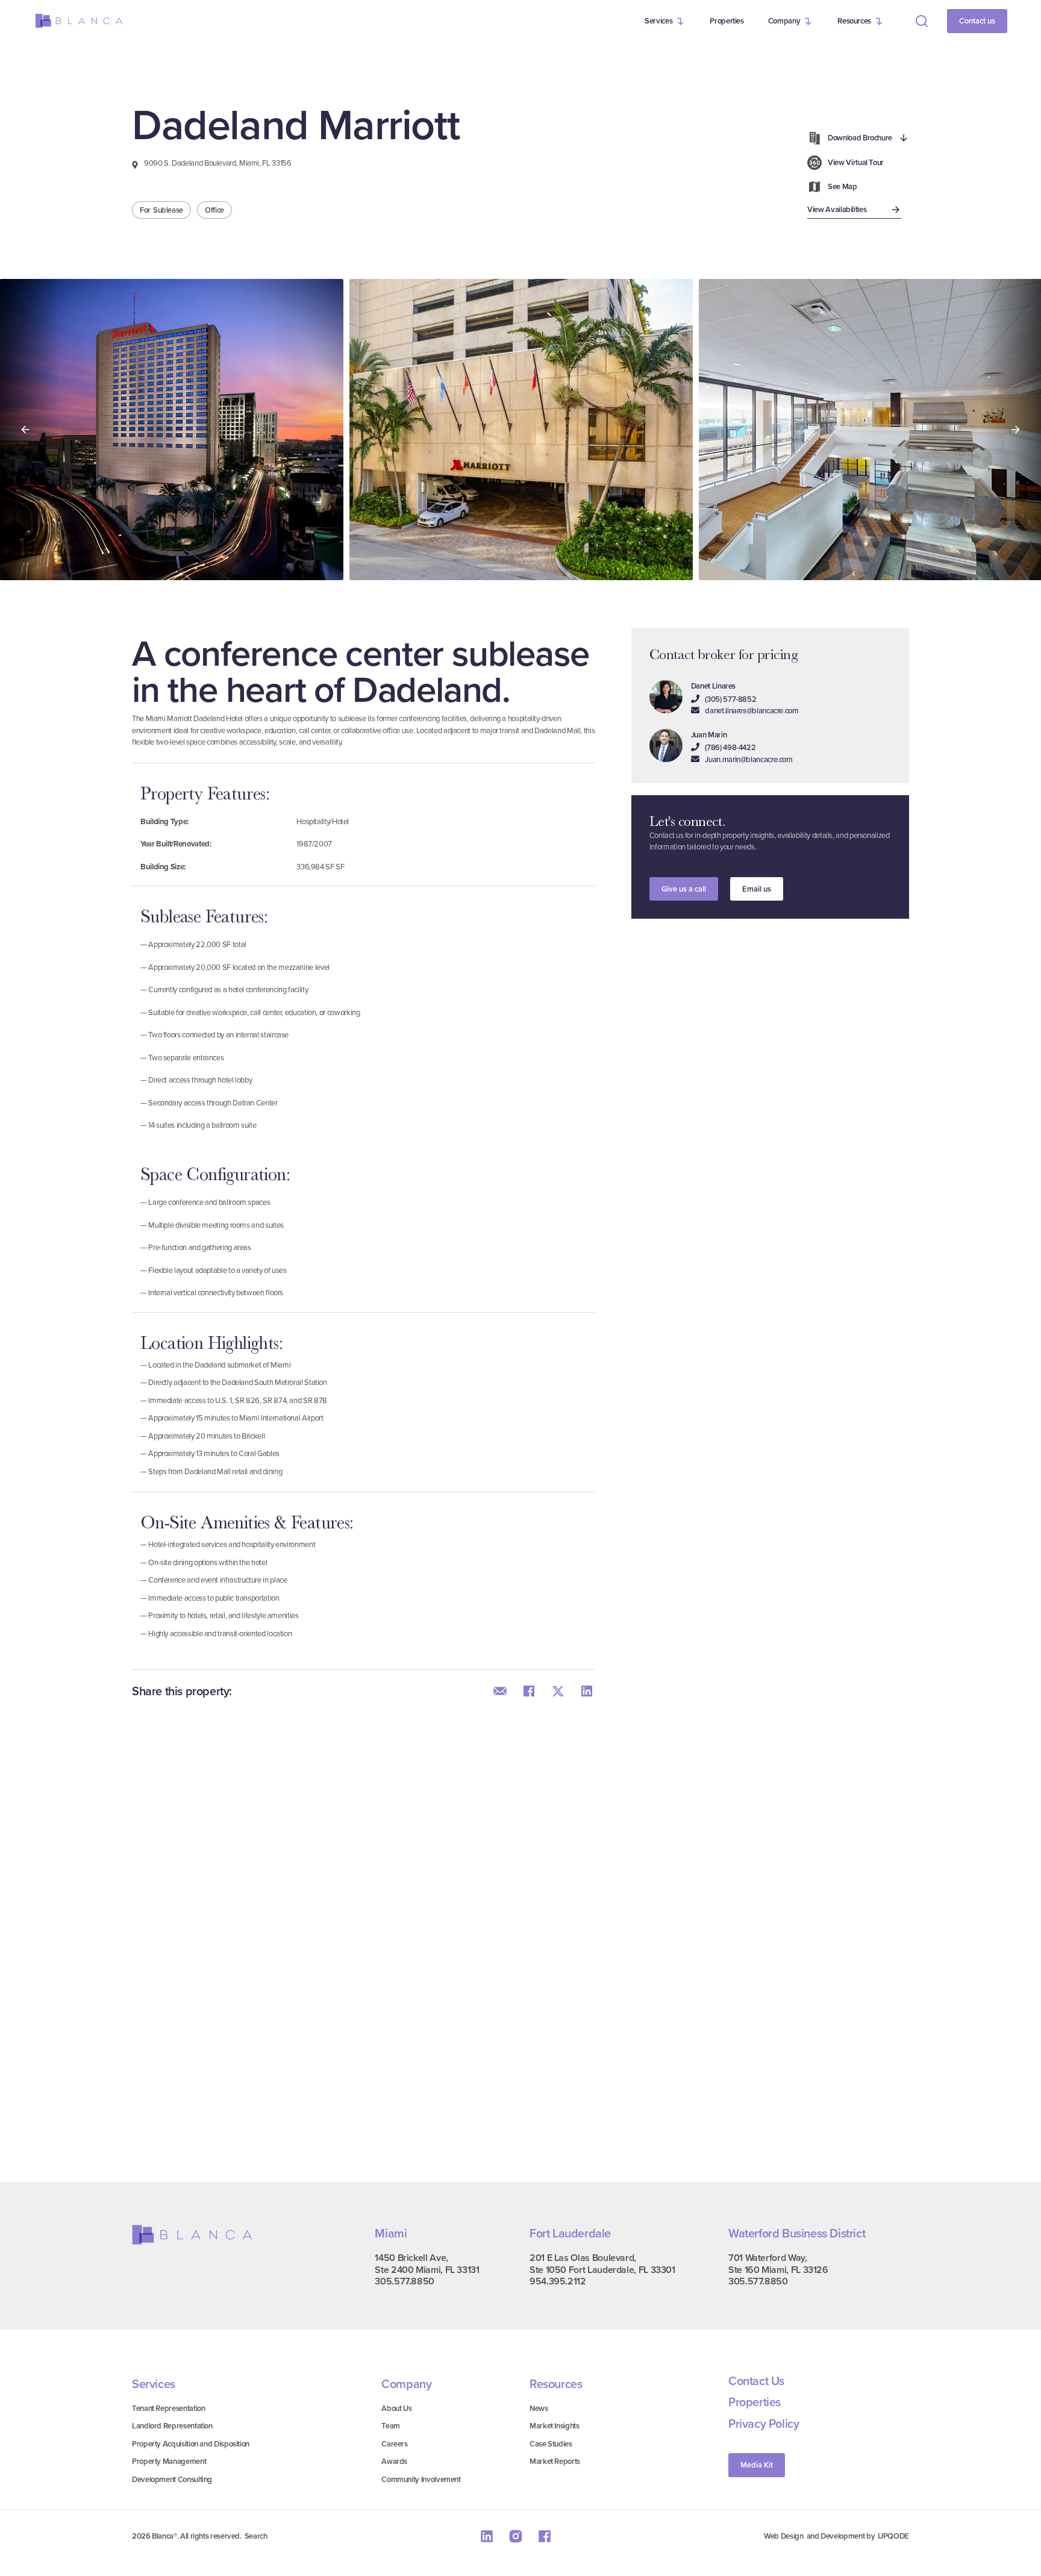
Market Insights (555, 2426)
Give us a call (684, 889)
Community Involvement (421, 2479)
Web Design (783, 2536)
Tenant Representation (168, 2408)
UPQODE (893, 2536)
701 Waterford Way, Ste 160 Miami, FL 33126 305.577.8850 (778, 2270)
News (539, 2408)
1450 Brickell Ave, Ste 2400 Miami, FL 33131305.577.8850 (427, 2270)
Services (658, 21)
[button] (665, 21)
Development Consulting (172, 2479)
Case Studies (551, 2444)
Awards (394, 2461)
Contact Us (756, 2381)
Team (391, 2426)
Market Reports (555, 2461)
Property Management (169, 2461)
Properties (727, 21)
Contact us (977, 21)
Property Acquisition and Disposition (191, 2444)
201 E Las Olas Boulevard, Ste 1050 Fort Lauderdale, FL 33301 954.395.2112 (602, 2270)
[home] (79, 21)
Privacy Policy (764, 2424)
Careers (394, 2444)
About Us (396, 2408)
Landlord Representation (172, 2426)
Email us (757, 889)
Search (256, 2536)
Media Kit (757, 2465)
